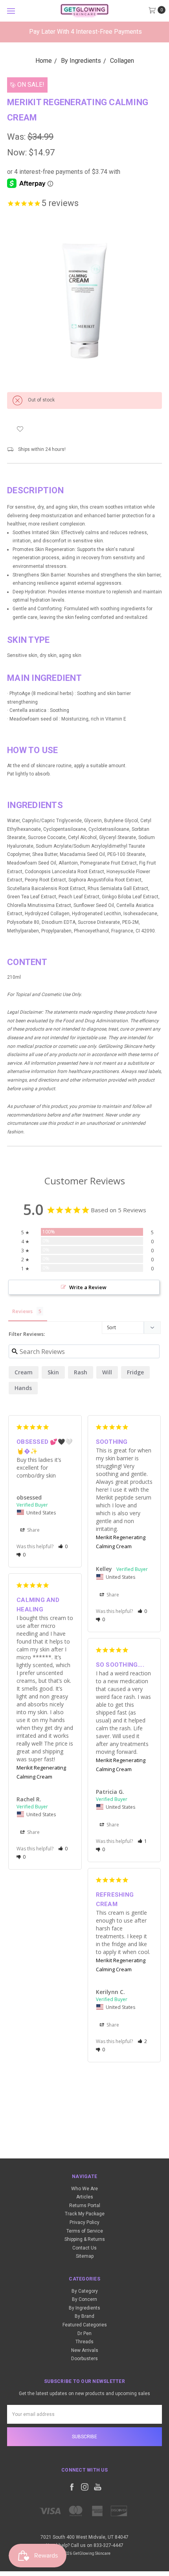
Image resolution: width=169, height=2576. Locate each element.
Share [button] (33, 1530)
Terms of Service (85, 2231)
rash (81, 1372)
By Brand (84, 2316)
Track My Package (85, 2214)
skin (53, 1372)
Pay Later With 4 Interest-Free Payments (85, 32)
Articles (85, 2197)
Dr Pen (84, 2333)
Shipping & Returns (85, 2239)
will (107, 1372)
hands (23, 1388)
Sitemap (85, 2256)
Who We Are (84, 2189)
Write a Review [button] (88, 1287)
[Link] (85, 11)
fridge (135, 1372)
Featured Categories (85, 2325)
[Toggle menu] (11, 11)
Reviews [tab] (22, 1311)
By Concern (84, 2299)
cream (24, 1372)
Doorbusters (84, 2359)
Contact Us (84, 2248)
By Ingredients (84, 2308)
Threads (84, 2342)
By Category (85, 2291)
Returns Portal (85, 2206)
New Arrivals (85, 2350)
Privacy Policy (84, 2222)
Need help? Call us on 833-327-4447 (85, 2545)
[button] (63, 1546)
